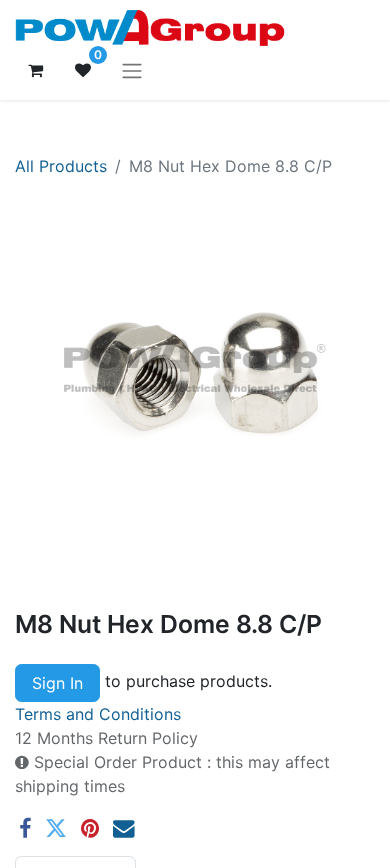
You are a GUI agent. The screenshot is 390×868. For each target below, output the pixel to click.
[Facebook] (25, 829)
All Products (61, 166)
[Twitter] (56, 829)
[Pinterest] (90, 829)
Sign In (57, 683)
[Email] (124, 829)
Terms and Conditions (98, 714)
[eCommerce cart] (35, 70)
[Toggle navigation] (132, 70)
